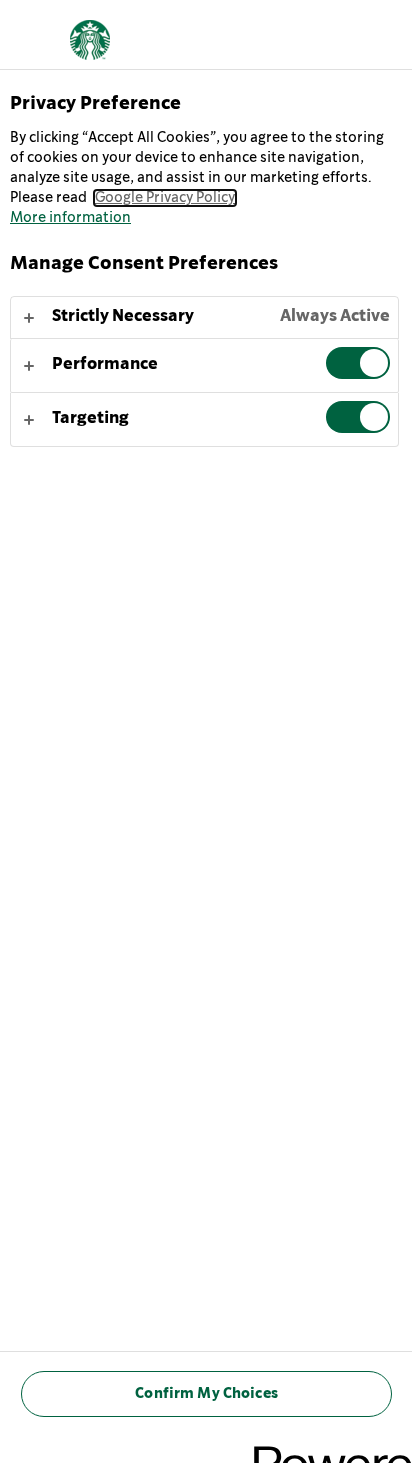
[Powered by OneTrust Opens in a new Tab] (326, 1450)
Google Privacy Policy (165, 198)
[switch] (358, 363)
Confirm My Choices (206, 1393)
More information (70, 218)
